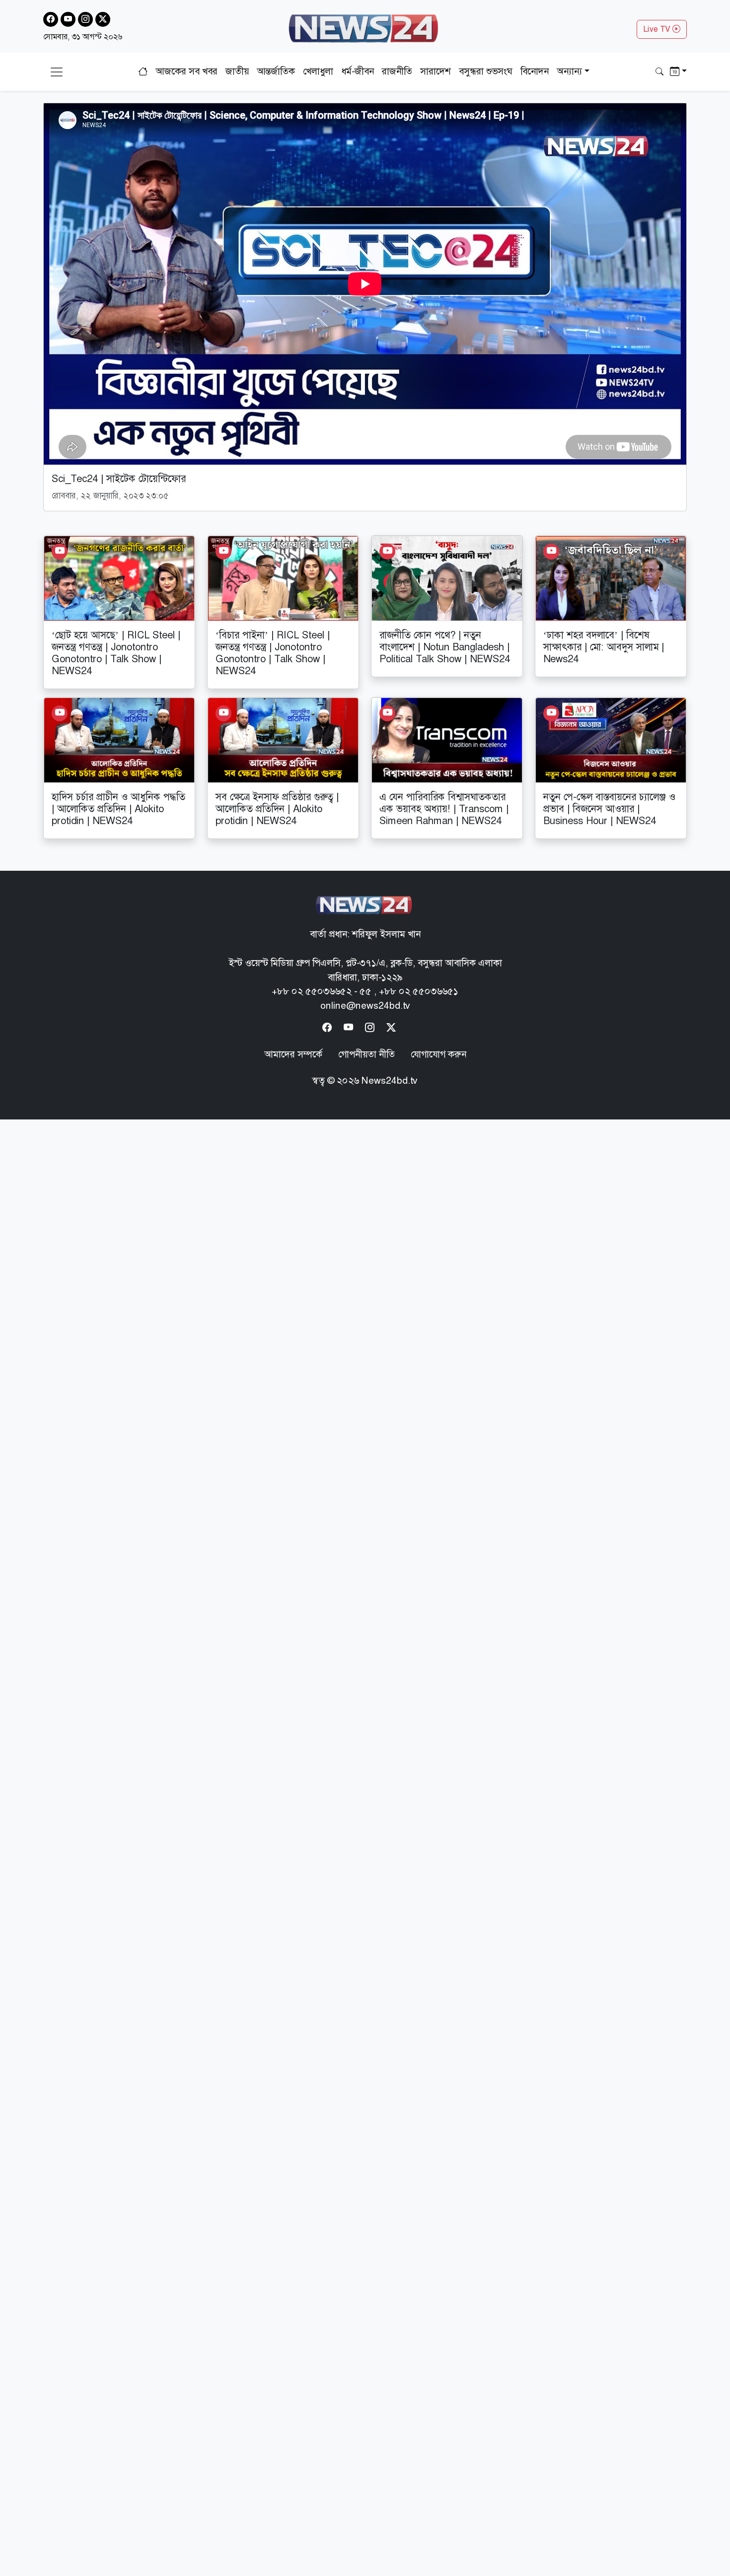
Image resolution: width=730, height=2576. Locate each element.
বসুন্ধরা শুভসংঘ (486, 71)
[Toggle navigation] (57, 72)
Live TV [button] (658, 29)
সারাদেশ (436, 71)
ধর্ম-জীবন (358, 71)
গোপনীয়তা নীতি (366, 1054)
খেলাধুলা (318, 71)
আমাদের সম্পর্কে (293, 1054)
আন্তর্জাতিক (276, 71)
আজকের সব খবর (186, 71)
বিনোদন (535, 71)
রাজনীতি (397, 71)
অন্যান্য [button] (569, 71)
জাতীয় (237, 71)
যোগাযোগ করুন (438, 1054)
